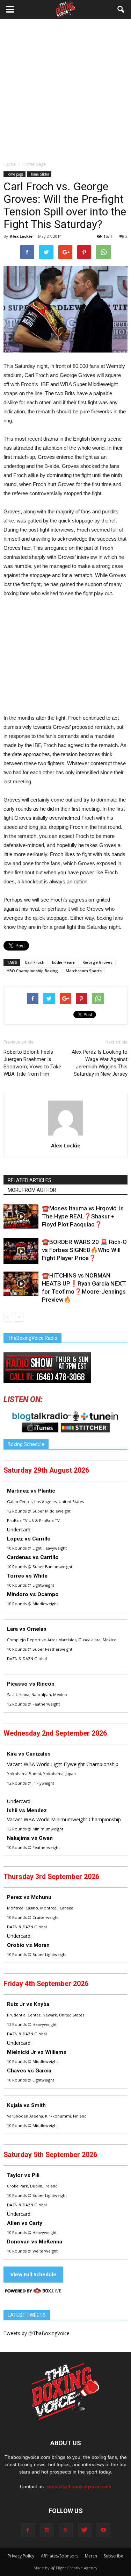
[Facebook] (28, 2530)
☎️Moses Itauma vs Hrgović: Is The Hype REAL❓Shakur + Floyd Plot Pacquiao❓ (83, 1216)
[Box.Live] (33, 2292)
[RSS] (66, 2530)
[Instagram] (47, 2530)
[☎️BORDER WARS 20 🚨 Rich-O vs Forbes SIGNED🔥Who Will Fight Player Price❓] (21, 1251)
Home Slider (39, 174)
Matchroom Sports (84, 971)
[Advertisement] (65, 92)
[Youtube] (103, 2530)
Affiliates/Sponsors (60, 2556)
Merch (91, 2556)
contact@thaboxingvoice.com (79, 2486)
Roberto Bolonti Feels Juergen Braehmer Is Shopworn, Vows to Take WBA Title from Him (32, 1063)
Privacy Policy (21, 2556)
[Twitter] (85, 2530)
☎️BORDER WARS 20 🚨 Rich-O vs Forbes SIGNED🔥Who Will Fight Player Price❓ (84, 1250)
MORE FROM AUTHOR (32, 1190)
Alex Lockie (21, 236)
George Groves (98, 962)
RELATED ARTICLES (30, 1180)
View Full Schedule (33, 2274)
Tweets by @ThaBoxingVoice (37, 2333)
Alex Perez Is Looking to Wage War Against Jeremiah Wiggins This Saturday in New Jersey (100, 1063)
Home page (14, 174)
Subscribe (114, 2556)
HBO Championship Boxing (32, 971)
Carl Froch (35, 962)
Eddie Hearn (64, 962)
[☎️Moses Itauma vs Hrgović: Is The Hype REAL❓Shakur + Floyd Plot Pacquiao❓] (21, 1216)
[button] (121, 9)
